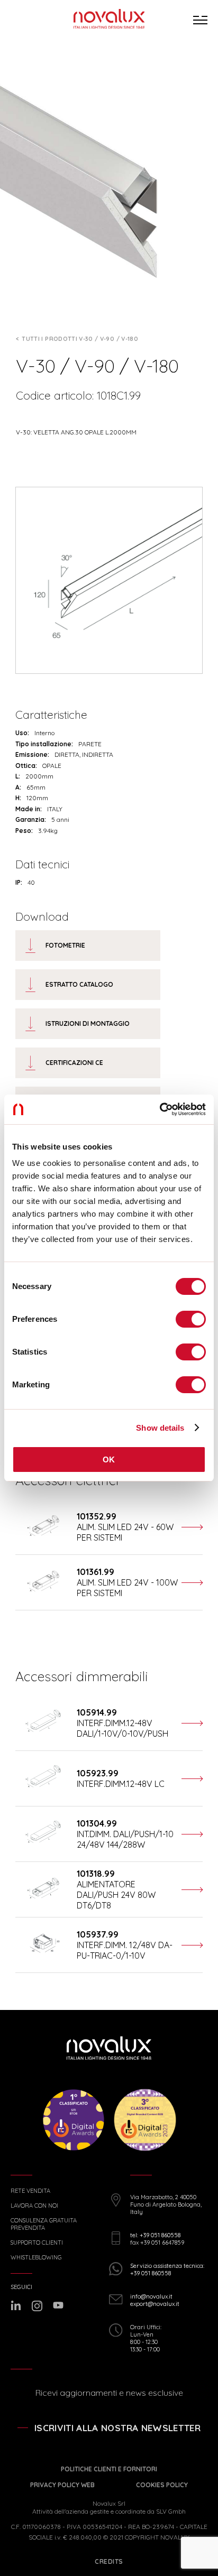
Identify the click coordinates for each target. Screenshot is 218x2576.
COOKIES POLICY (162, 2485)
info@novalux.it (151, 2296)
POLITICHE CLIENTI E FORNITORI (109, 2469)
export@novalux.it (155, 2304)
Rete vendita (30, 2191)
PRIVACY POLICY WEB (62, 2485)
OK (109, 1460)
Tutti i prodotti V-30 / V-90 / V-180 (80, 339)
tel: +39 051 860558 (155, 2235)
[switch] (191, 1319)
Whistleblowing (36, 2258)
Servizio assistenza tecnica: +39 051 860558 (167, 2269)
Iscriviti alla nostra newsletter (117, 2428)
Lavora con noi (34, 2206)
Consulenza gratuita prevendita (44, 2224)
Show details (160, 1428)
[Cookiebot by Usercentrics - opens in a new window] (160, 1109)
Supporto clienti (37, 2243)
